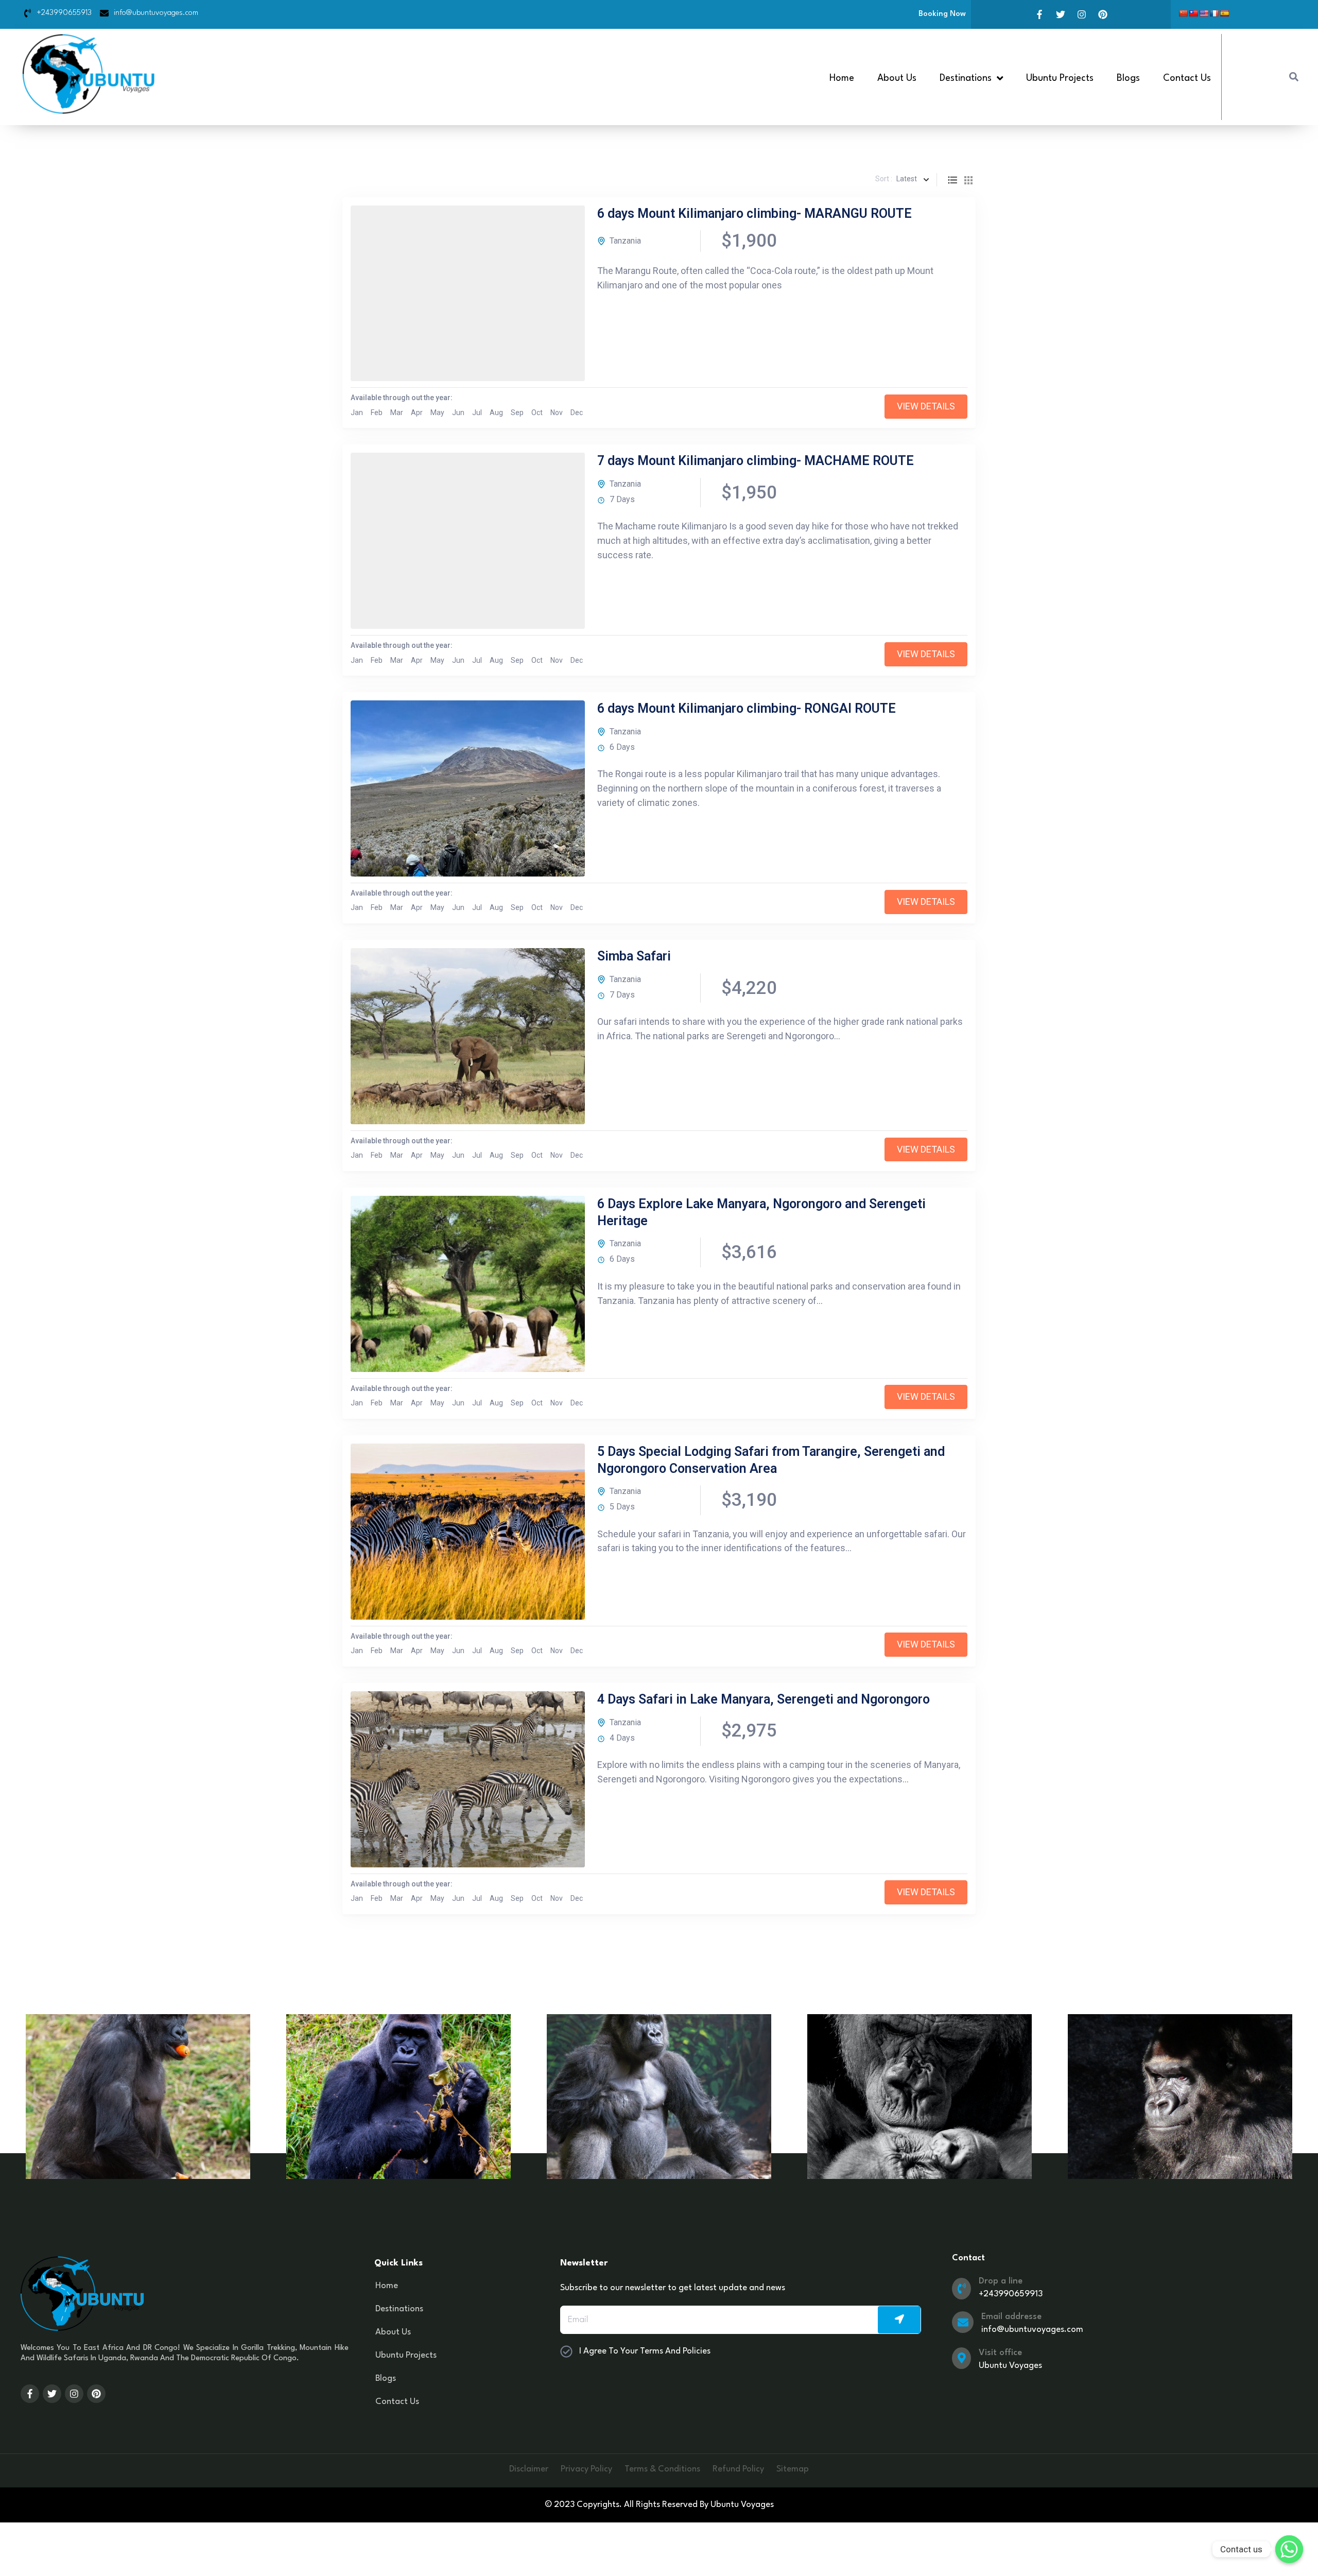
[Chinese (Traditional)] (1193, 13)
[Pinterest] (1103, 14)
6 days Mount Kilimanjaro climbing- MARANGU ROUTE (755, 213)
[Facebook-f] (1039, 14)
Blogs (1128, 78)
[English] (1204, 13)
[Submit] (899, 2320)
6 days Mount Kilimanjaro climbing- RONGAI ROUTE (747, 708)
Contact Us (1187, 78)
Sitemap (793, 2469)
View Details (926, 406)
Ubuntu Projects (1060, 78)
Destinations (399, 2309)
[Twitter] (1061, 14)
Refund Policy (738, 2469)
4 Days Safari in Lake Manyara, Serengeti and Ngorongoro (764, 1699)
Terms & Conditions (662, 2469)
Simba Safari (634, 956)
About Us (897, 78)
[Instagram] (1082, 14)
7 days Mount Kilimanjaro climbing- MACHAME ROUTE (756, 461)
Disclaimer (529, 2469)
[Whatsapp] (1289, 2549)
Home (842, 78)
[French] (1214, 13)
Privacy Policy (586, 2469)
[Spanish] (1224, 13)
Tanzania (625, 241)
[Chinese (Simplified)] (1183, 13)
